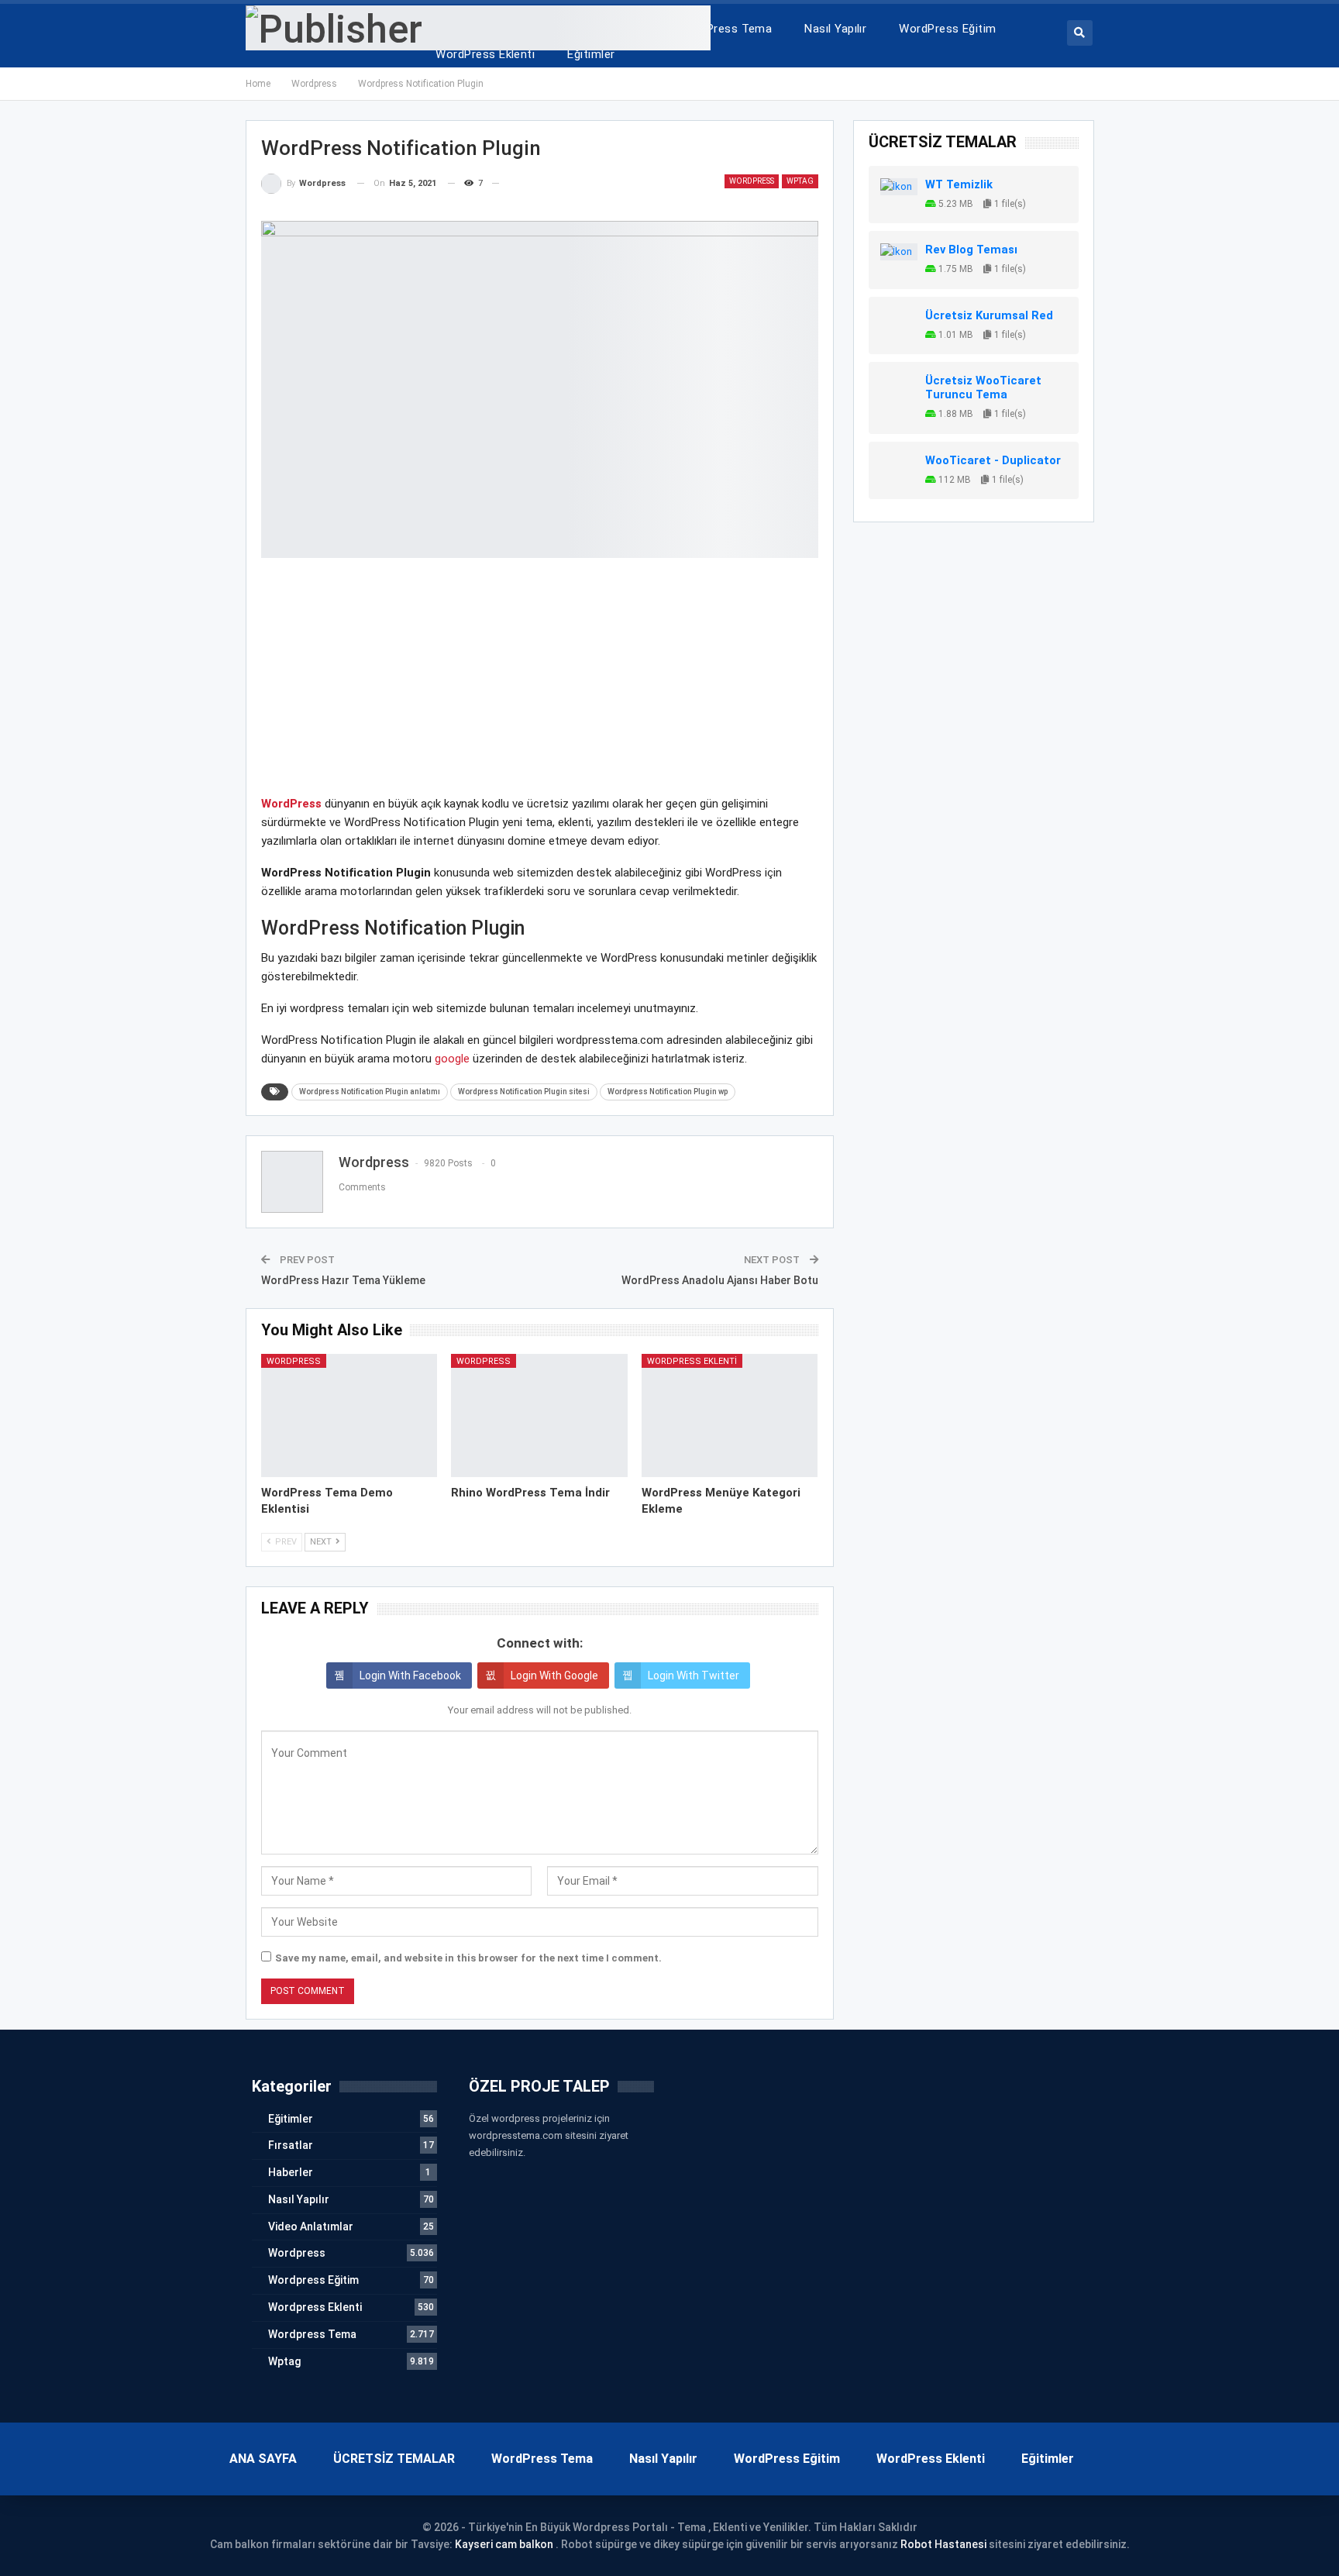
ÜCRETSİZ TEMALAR (394, 2459)
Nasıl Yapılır (835, 29)
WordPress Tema (725, 29)
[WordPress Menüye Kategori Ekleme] (730, 1415)
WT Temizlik (959, 184)
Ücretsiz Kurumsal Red (989, 315)
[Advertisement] (540, 686)
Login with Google (554, 1675)
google (452, 1059)
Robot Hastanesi (943, 2544)
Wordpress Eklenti (692, 1361)
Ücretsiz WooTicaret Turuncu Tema (983, 387)
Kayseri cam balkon (504, 2544)
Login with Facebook (410, 1675)
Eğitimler (591, 54)
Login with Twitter (694, 1675)
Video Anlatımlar (311, 2226)
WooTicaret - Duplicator (993, 460)
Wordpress (752, 181)
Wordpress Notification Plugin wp (668, 1092)
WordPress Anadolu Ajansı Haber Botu (720, 1280)
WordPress (291, 804)
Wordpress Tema (312, 2334)
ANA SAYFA (263, 2459)
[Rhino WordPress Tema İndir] (539, 1415)
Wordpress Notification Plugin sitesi (524, 1092)
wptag (800, 181)
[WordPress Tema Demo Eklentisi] (349, 1415)
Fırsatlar (291, 2145)
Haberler (291, 2172)
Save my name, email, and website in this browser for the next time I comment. (468, 1958)
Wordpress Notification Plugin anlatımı (370, 1092)
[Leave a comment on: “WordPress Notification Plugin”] (506, 184)
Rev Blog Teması (971, 250)
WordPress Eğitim (947, 29)
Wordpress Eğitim (313, 2280)
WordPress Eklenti (485, 54)
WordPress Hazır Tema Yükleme (343, 1280)
